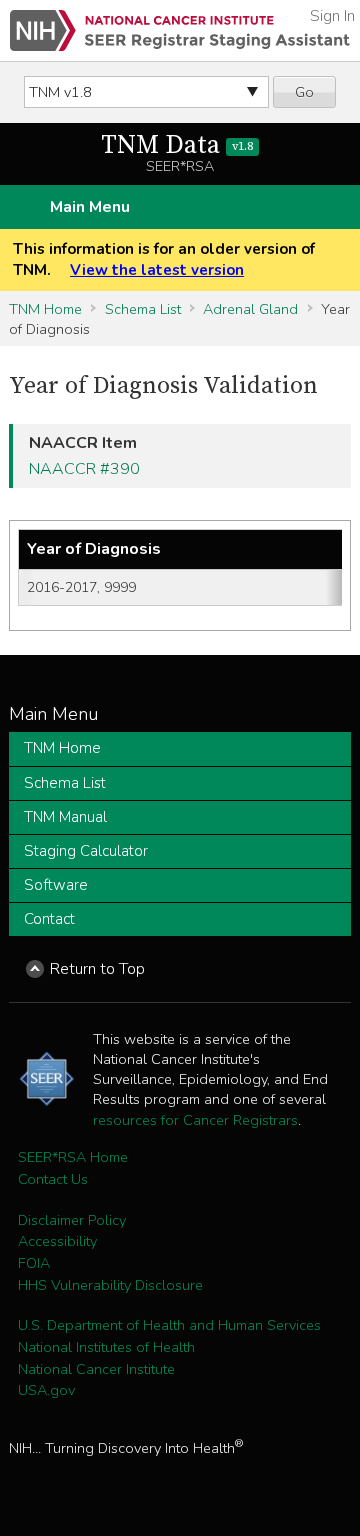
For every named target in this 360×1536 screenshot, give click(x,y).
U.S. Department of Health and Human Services (169, 1325)
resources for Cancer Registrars (195, 1120)
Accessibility (57, 1241)
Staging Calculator (86, 851)
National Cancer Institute (96, 1369)
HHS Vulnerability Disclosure (110, 1285)
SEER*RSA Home (73, 1157)
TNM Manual (65, 817)
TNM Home (45, 309)
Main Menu (90, 207)
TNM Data (177, 145)
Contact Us (53, 1179)
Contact (49, 919)
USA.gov (46, 1390)
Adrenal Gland (250, 309)
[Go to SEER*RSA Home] (180, 30)
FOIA (34, 1263)
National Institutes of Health (106, 1347)
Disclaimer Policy (72, 1220)
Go (304, 92)
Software (56, 885)
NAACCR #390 (84, 469)
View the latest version (157, 270)
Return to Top (97, 969)
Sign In (332, 16)
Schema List (143, 309)
